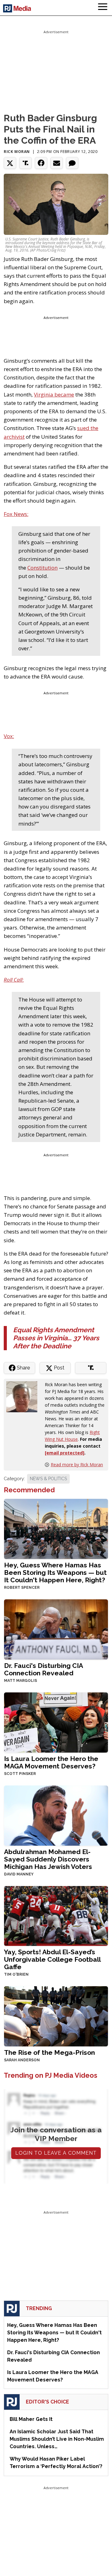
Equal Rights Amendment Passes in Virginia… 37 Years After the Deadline (56, 1338)
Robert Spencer (22, 1588)
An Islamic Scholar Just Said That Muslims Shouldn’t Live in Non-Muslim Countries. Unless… (57, 2439)
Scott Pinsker (20, 1774)
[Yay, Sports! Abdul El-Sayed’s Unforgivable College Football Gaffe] (56, 1915)
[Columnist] (24, 1396)
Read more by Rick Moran (77, 1465)
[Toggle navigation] (103, 8)
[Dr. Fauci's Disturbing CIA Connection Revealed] (56, 1629)
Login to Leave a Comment (56, 2153)
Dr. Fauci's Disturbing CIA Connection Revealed (43, 1669)
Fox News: (16, 514)
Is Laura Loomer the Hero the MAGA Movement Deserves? (51, 1762)
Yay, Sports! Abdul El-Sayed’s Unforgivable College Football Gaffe (52, 1959)
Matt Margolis (21, 1681)
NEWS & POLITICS (48, 1479)
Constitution (42, 568)
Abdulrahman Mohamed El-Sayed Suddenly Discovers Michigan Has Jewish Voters (48, 1859)
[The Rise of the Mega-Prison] (56, 2016)
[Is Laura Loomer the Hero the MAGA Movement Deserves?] (56, 1722)
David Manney (19, 1874)
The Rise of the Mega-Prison (49, 2052)
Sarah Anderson (22, 2060)
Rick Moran (17, 152)
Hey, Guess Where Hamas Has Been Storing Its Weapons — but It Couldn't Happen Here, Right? (55, 1572)
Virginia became (54, 394)
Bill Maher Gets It (31, 2419)
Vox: (9, 736)
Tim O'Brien (16, 1974)
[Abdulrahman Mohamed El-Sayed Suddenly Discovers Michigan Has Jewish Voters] (56, 1815)
